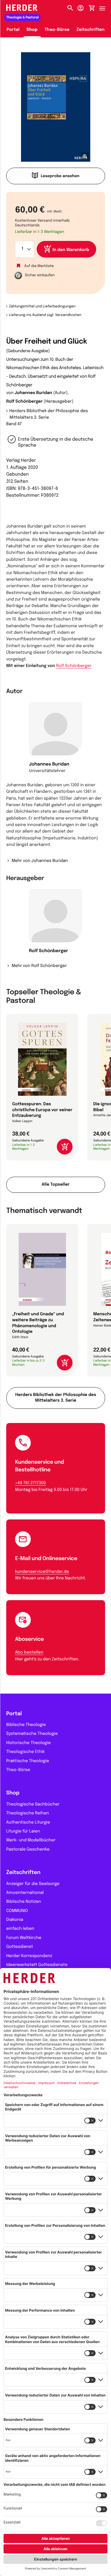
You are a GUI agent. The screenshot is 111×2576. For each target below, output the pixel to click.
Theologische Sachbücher (33, 1805)
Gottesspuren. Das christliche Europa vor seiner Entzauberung (42, 1110)
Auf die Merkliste (39, 266)
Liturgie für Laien (23, 1832)
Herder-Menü (105, 7)
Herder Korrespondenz (29, 1956)
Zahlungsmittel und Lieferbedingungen (42, 306)
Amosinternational (25, 1893)
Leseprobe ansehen (60, 176)
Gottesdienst (20, 1947)
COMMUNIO (17, 1911)
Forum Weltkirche (24, 1938)
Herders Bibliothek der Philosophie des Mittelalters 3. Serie (49, 414)
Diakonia (15, 1920)
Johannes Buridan (33, 393)
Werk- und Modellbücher (31, 1840)
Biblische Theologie (26, 1725)
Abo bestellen (29, 1653)
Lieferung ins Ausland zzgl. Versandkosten (45, 315)
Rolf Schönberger (24, 402)
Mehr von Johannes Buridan (40, 861)
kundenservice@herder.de (42, 1572)
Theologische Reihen (28, 1813)
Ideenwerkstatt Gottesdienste (37, 1965)
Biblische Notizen (24, 1902)
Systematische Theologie (32, 1734)
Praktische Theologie (28, 1761)
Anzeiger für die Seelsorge (33, 1884)
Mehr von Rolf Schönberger (39, 966)
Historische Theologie (28, 1743)
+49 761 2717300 (30, 1483)
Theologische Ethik (25, 1752)
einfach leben (20, 1929)
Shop (32, 30)
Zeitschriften (90, 30)
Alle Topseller (56, 1185)
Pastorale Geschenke (28, 1850)
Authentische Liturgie (28, 1823)
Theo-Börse (57, 30)
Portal (13, 30)
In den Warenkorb (71, 250)
